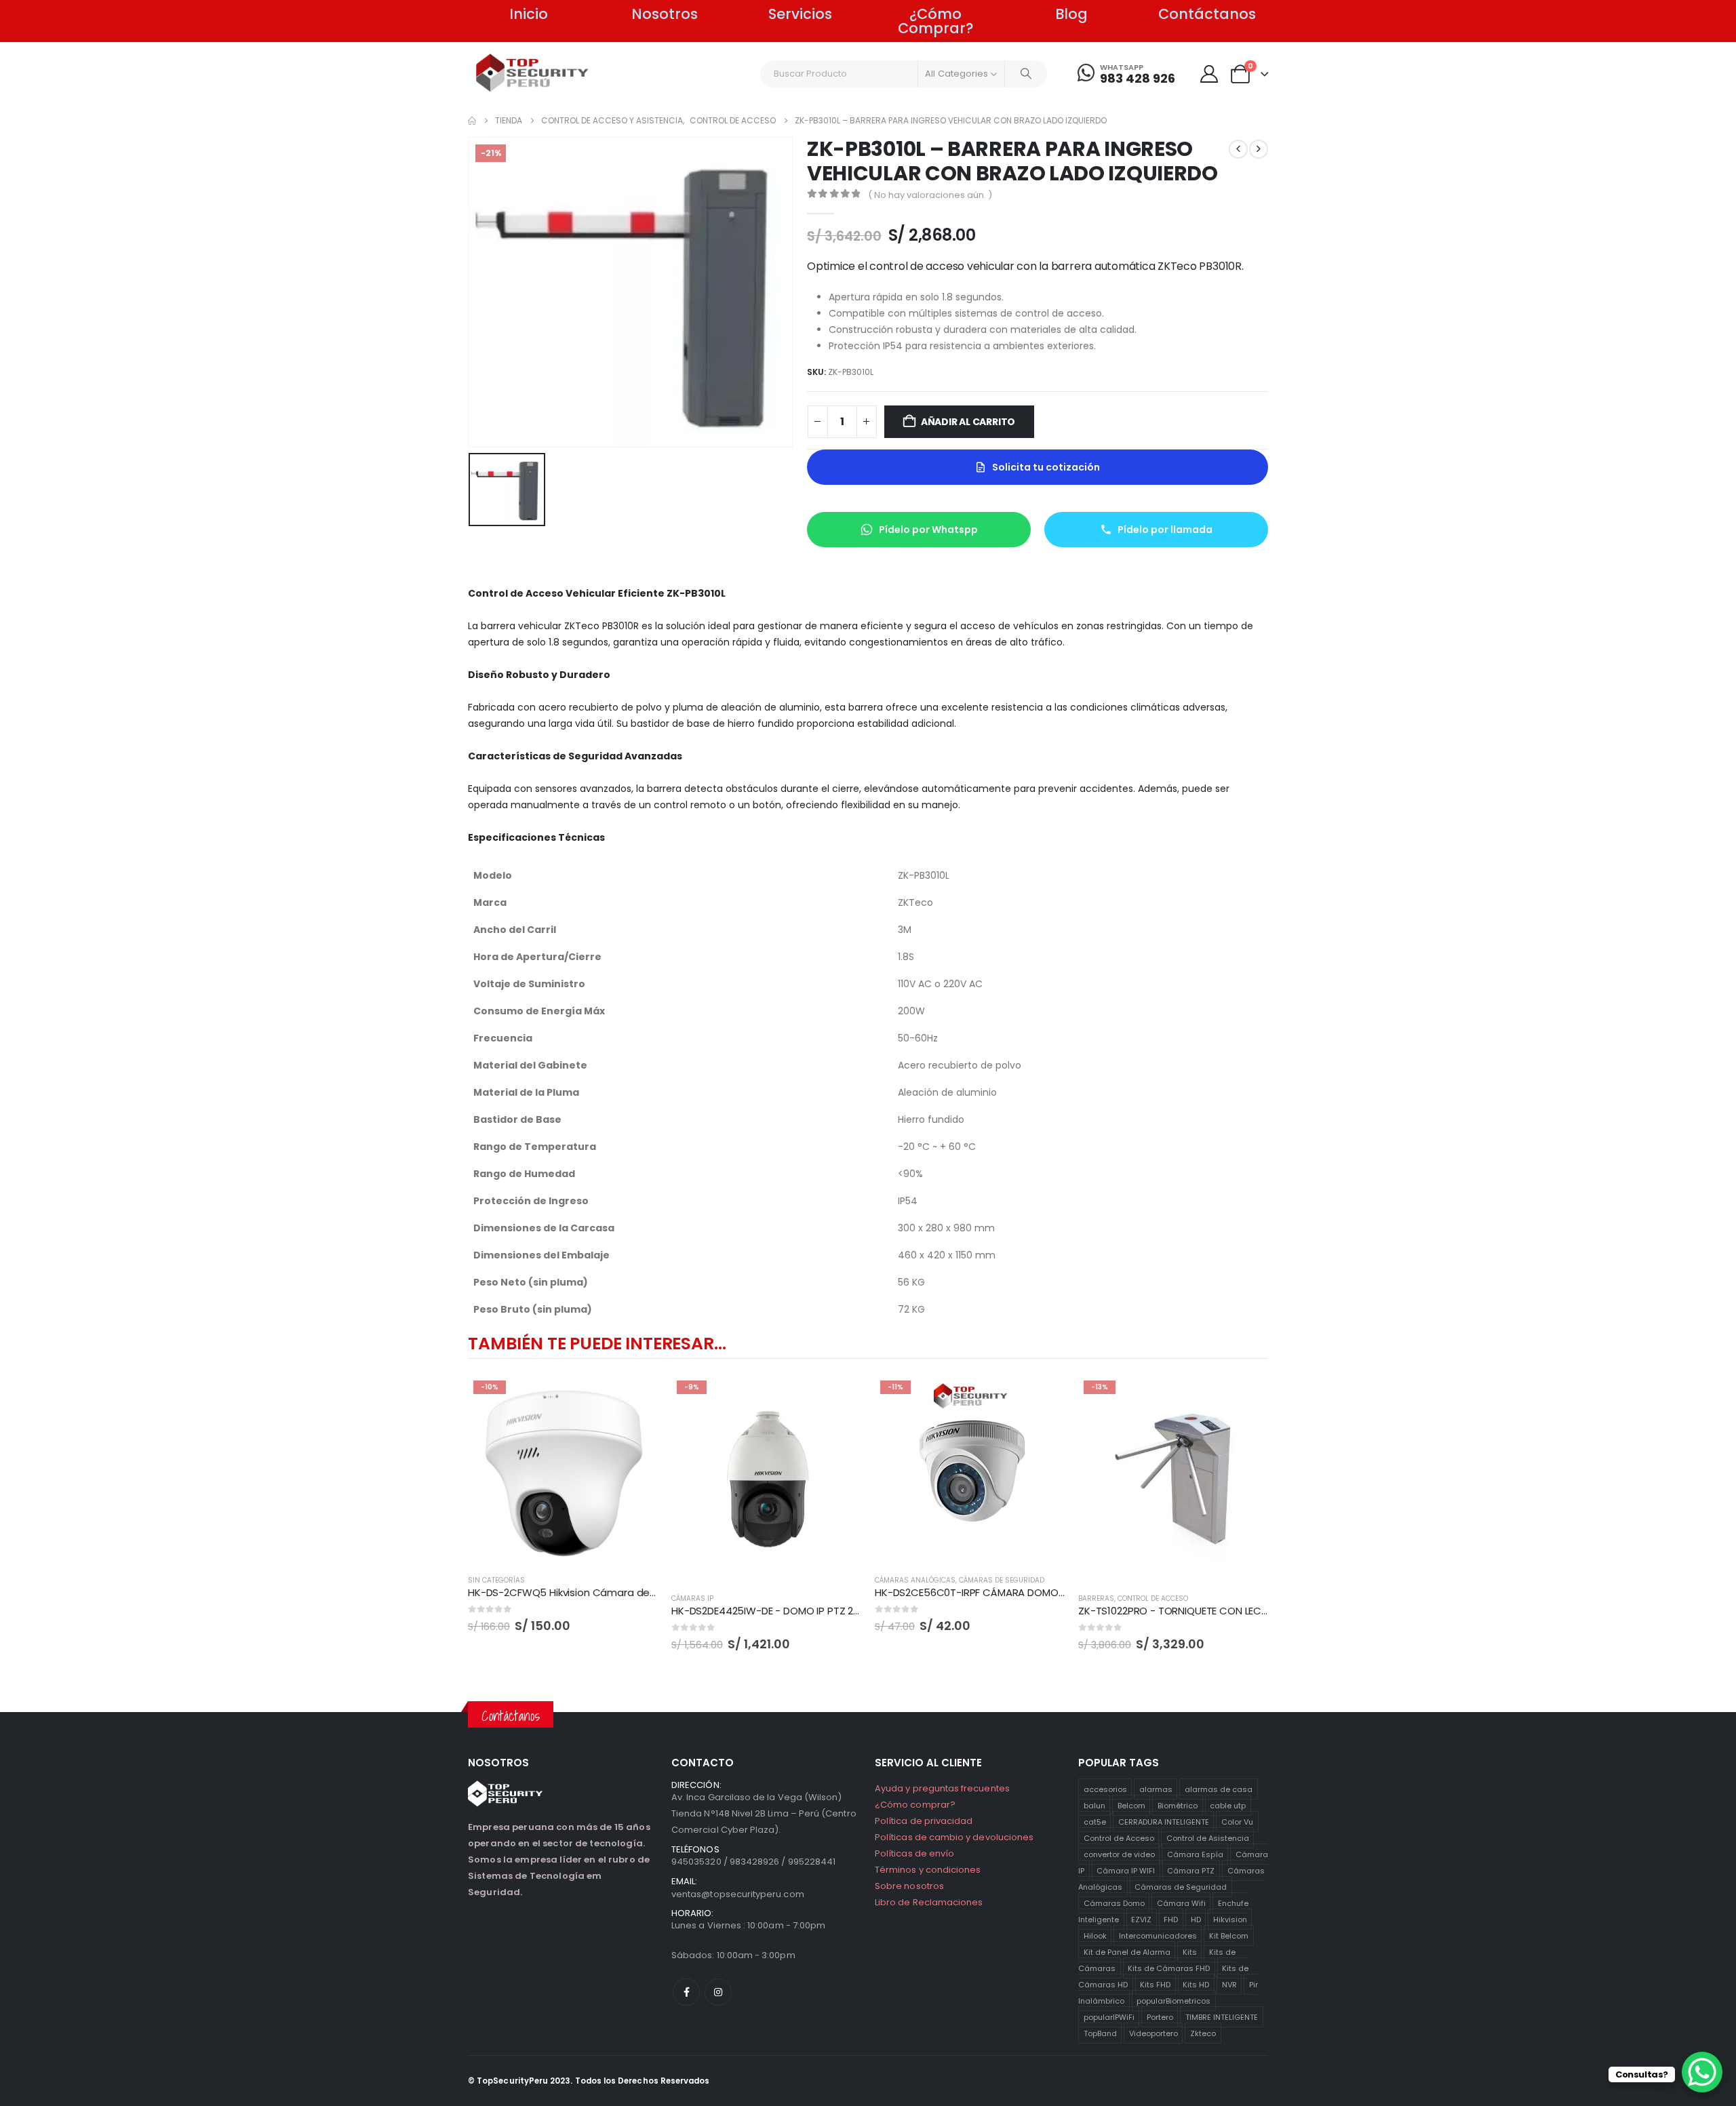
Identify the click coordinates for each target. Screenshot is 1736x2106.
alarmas (1156, 1789)
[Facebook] (686, 1992)
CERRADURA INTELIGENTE (1164, 1821)
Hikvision (1230, 1919)
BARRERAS (1096, 1598)
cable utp (1228, 1805)
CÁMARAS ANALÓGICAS (915, 1580)
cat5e (1095, 1821)
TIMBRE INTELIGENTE (1222, 2016)
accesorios (1105, 1789)
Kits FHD (1155, 1984)
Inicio (529, 14)
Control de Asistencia (1208, 1837)
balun (1094, 1805)
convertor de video (1119, 1854)
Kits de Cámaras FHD (1169, 1968)
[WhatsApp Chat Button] (1702, 2072)
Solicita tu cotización (1046, 467)
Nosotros (665, 14)
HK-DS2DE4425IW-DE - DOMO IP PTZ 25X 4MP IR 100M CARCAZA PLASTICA (848, 1611)
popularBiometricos (1173, 2000)
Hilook (1095, 1935)
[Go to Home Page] (472, 121)
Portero (1160, 2016)
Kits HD (1196, 1984)
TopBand (1100, 2033)
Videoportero (1153, 2033)
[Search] (1026, 74)
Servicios (800, 14)
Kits (1190, 1951)
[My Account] (1209, 74)
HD (1196, 1919)
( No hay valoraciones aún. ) (930, 195)
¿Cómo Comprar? (936, 21)
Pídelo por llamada (1165, 530)
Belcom (1131, 1805)
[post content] (563, 1470)
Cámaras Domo (1114, 1903)
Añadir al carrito (968, 422)
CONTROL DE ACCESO (1153, 1598)
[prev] (1238, 149)
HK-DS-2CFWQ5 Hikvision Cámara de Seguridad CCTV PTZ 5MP (623, 1592)
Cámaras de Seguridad (1181, 1886)
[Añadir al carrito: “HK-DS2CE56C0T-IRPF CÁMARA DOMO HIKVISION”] (1042, 1397)
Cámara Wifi (1181, 1903)
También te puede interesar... (597, 1344)
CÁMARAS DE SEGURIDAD (1002, 1580)
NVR (1229, 1984)
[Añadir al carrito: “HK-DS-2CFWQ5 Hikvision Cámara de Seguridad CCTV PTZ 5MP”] (635, 1397)
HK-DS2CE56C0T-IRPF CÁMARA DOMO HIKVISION (991, 1592)
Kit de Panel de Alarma (1127, 1951)
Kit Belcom (1229, 1935)
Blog (1071, 14)
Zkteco (1203, 2033)
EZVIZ (1141, 1919)
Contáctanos (1207, 14)
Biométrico (1178, 1805)
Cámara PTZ (1191, 1870)
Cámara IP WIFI (1126, 1870)
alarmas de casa (1219, 1789)
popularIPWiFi (1109, 2016)
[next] (1259, 149)
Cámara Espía (1195, 1854)
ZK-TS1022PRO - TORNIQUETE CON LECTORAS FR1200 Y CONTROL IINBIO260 (1255, 1611)
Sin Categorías (496, 1580)
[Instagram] (718, 1992)
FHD (1171, 1919)
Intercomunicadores (1158, 1935)
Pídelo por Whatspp (928, 530)
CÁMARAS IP (692, 1598)
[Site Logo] (533, 73)
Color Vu (1237, 1821)
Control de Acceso (1119, 1837)
